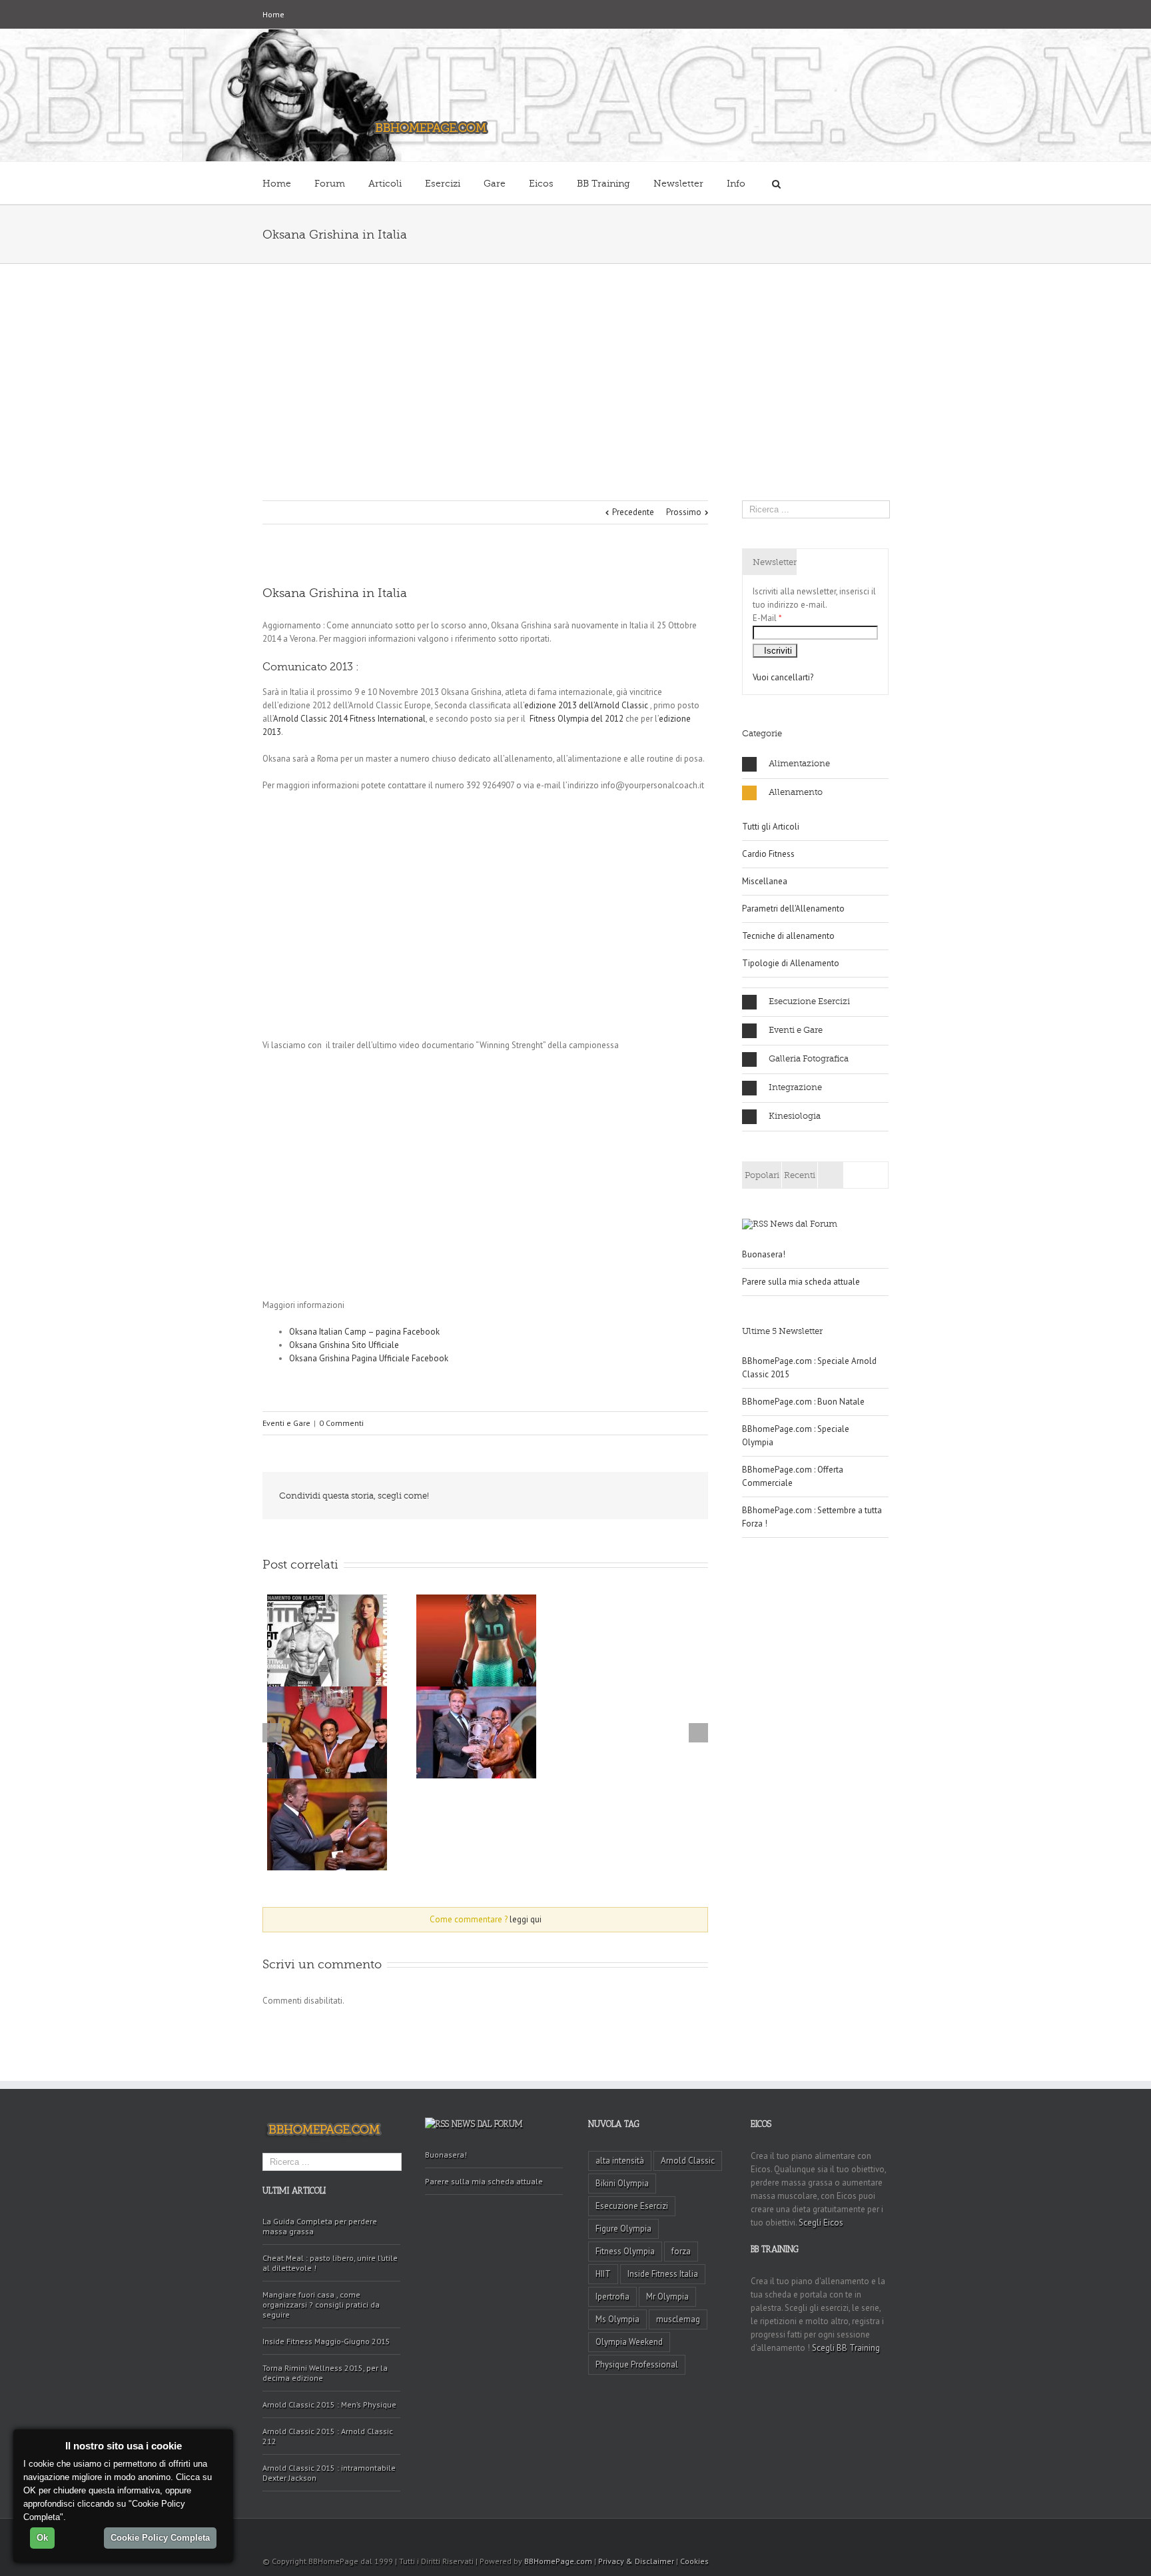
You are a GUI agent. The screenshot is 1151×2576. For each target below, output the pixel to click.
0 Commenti (341, 1423)
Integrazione (795, 1087)
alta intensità (620, 2161)
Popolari (762, 1175)
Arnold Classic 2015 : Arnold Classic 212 (328, 2436)
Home (273, 14)
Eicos (541, 184)
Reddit (590, 1496)
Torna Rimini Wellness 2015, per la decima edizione (325, 2373)
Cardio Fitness (768, 854)
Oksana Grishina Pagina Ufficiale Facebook (369, 1358)
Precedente (633, 512)
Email (682, 1497)
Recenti (800, 1175)
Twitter (532, 1496)
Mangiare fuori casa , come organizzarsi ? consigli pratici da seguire (321, 2304)
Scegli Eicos (821, 2223)
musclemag (678, 2319)
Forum (330, 184)
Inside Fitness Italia (663, 2274)
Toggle (687, 1921)
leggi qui (526, 1919)
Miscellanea (765, 881)
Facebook (505, 1496)
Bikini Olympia (622, 2183)
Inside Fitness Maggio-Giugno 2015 (326, 2341)
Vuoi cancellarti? (783, 677)
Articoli (385, 184)
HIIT (603, 2274)
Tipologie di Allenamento (791, 963)
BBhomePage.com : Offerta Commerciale (793, 1476)
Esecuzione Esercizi (809, 1001)
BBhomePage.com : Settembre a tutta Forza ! (812, 1517)
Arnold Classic (688, 2161)
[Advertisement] (575, 364)
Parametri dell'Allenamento (793, 909)
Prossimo (684, 512)
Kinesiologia (795, 1116)
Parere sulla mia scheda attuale (801, 1282)
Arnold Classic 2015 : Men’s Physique (329, 2404)
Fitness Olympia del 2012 (576, 719)
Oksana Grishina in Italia (335, 593)
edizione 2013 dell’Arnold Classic (586, 705)
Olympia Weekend (629, 2342)
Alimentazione (799, 763)
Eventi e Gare (286, 1423)
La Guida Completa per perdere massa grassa (320, 2226)
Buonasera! (764, 1254)
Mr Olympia (667, 2296)
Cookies (694, 2561)
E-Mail (767, 618)
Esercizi (443, 184)
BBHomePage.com (558, 2561)
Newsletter (678, 184)
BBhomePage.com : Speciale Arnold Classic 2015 (809, 1368)
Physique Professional (637, 2364)
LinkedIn (560, 1495)
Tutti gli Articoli (771, 827)
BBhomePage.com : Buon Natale (803, 1402)
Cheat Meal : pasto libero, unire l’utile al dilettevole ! (330, 2263)
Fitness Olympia (625, 2251)
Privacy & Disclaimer (636, 2561)
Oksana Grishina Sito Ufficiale (344, 1345)
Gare (495, 184)
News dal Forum (804, 1224)
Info (736, 184)
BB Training (603, 184)
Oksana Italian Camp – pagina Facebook (364, 1332)
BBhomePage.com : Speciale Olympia (796, 1436)
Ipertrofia (612, 2296)
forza (681, 2251)
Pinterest (651, 1497)
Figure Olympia (623, 2229)
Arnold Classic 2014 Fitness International (349, 719)
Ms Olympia (617, 2319)
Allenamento (796, 792)
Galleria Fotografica (809, 1058)
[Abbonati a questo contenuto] (755, 1224)
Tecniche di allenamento (788, 936)
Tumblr (621, 1496)
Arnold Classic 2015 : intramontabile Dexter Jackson (329, 2473)
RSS (884, 2535)
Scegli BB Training (846, 2348)
